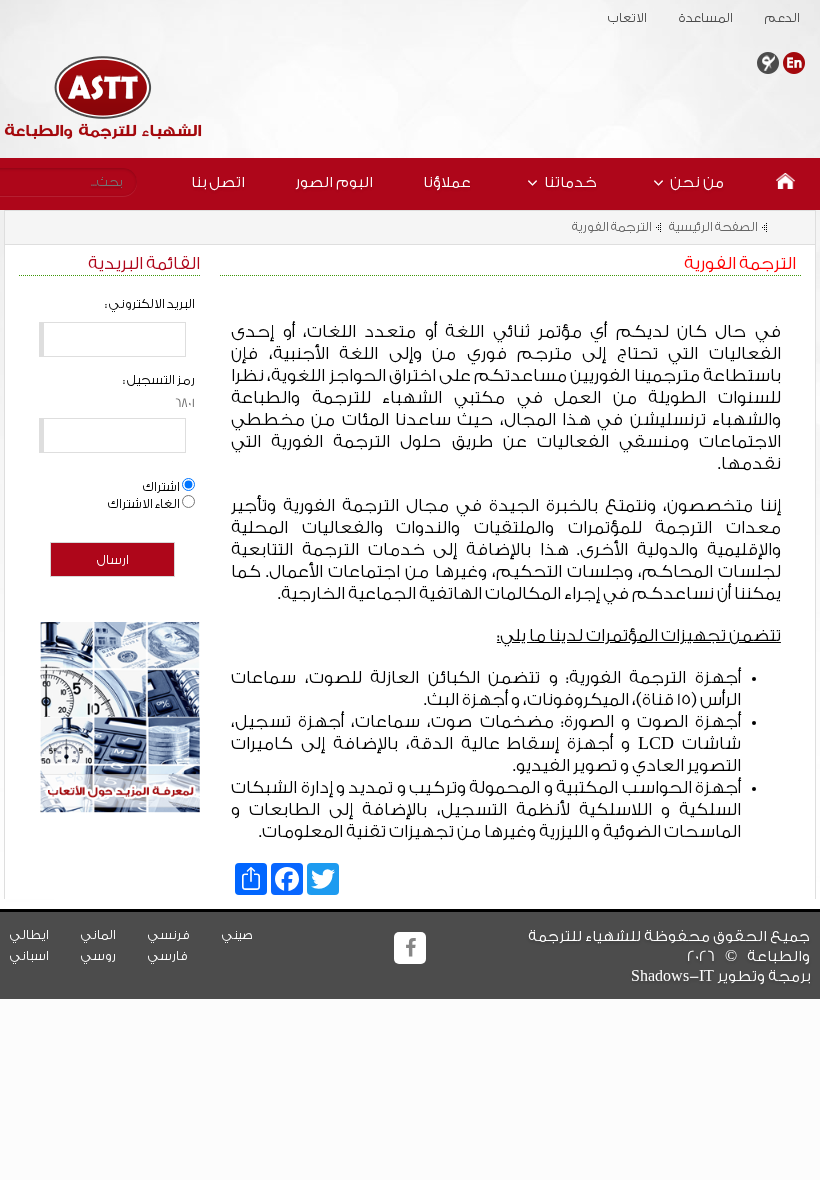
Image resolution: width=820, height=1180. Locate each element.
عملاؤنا (447, 182)
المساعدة (694, 18)
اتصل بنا (218, 182)
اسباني (41, 956)
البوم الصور (334, 182)
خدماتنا (570, 182)
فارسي (180, 956)
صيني (249, 935)
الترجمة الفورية (612, 227)
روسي (110, 956)
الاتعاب (615, 18)
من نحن (697, 182)
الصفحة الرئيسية (713, 227)
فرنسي (181, 935)
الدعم (770, 18)
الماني (110, 935)
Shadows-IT (672, 976)
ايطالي (41, 935)
